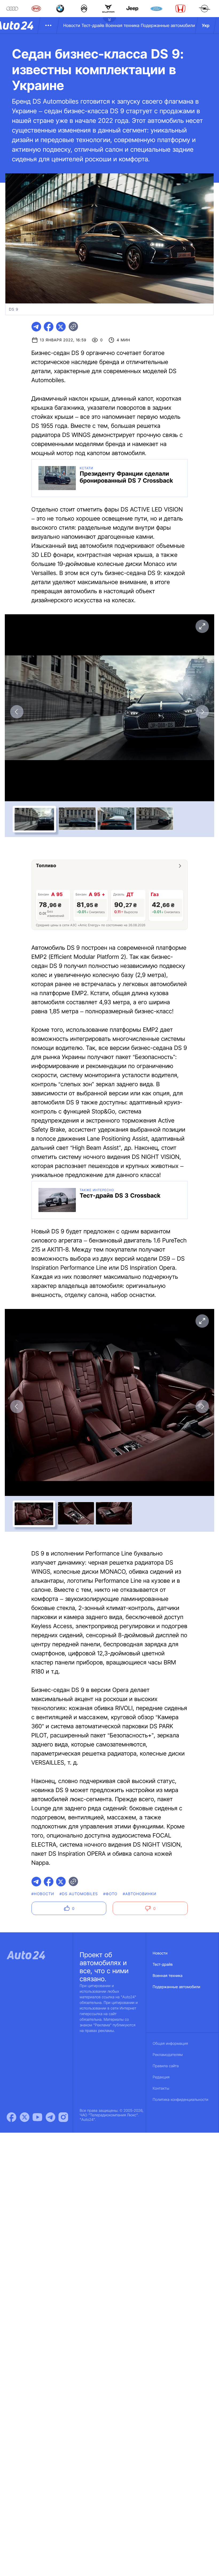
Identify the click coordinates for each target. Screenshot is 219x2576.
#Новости (43, 1894)
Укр (206, 25)
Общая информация (170, 2044)
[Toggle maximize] (202, 626)
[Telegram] (50, 2117)
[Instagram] (63, 2117)
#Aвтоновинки (140, 1894)
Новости (72, 25)
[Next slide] (202, 712)
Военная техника (122, 25)
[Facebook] (11, 2117)
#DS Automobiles (79, 1894)
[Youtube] (37, 2117)
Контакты (161, 2088)
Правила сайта (166, 2066)
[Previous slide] (17, 712)
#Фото (110, 1894)
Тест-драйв (93, 25)
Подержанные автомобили (168, 25)
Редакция (161, 2077)
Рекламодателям (168, 2055)
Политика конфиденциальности (181, 2100)
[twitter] (61, 327)
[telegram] (36, 327)
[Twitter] (25, 2117)
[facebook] (49, 327)
